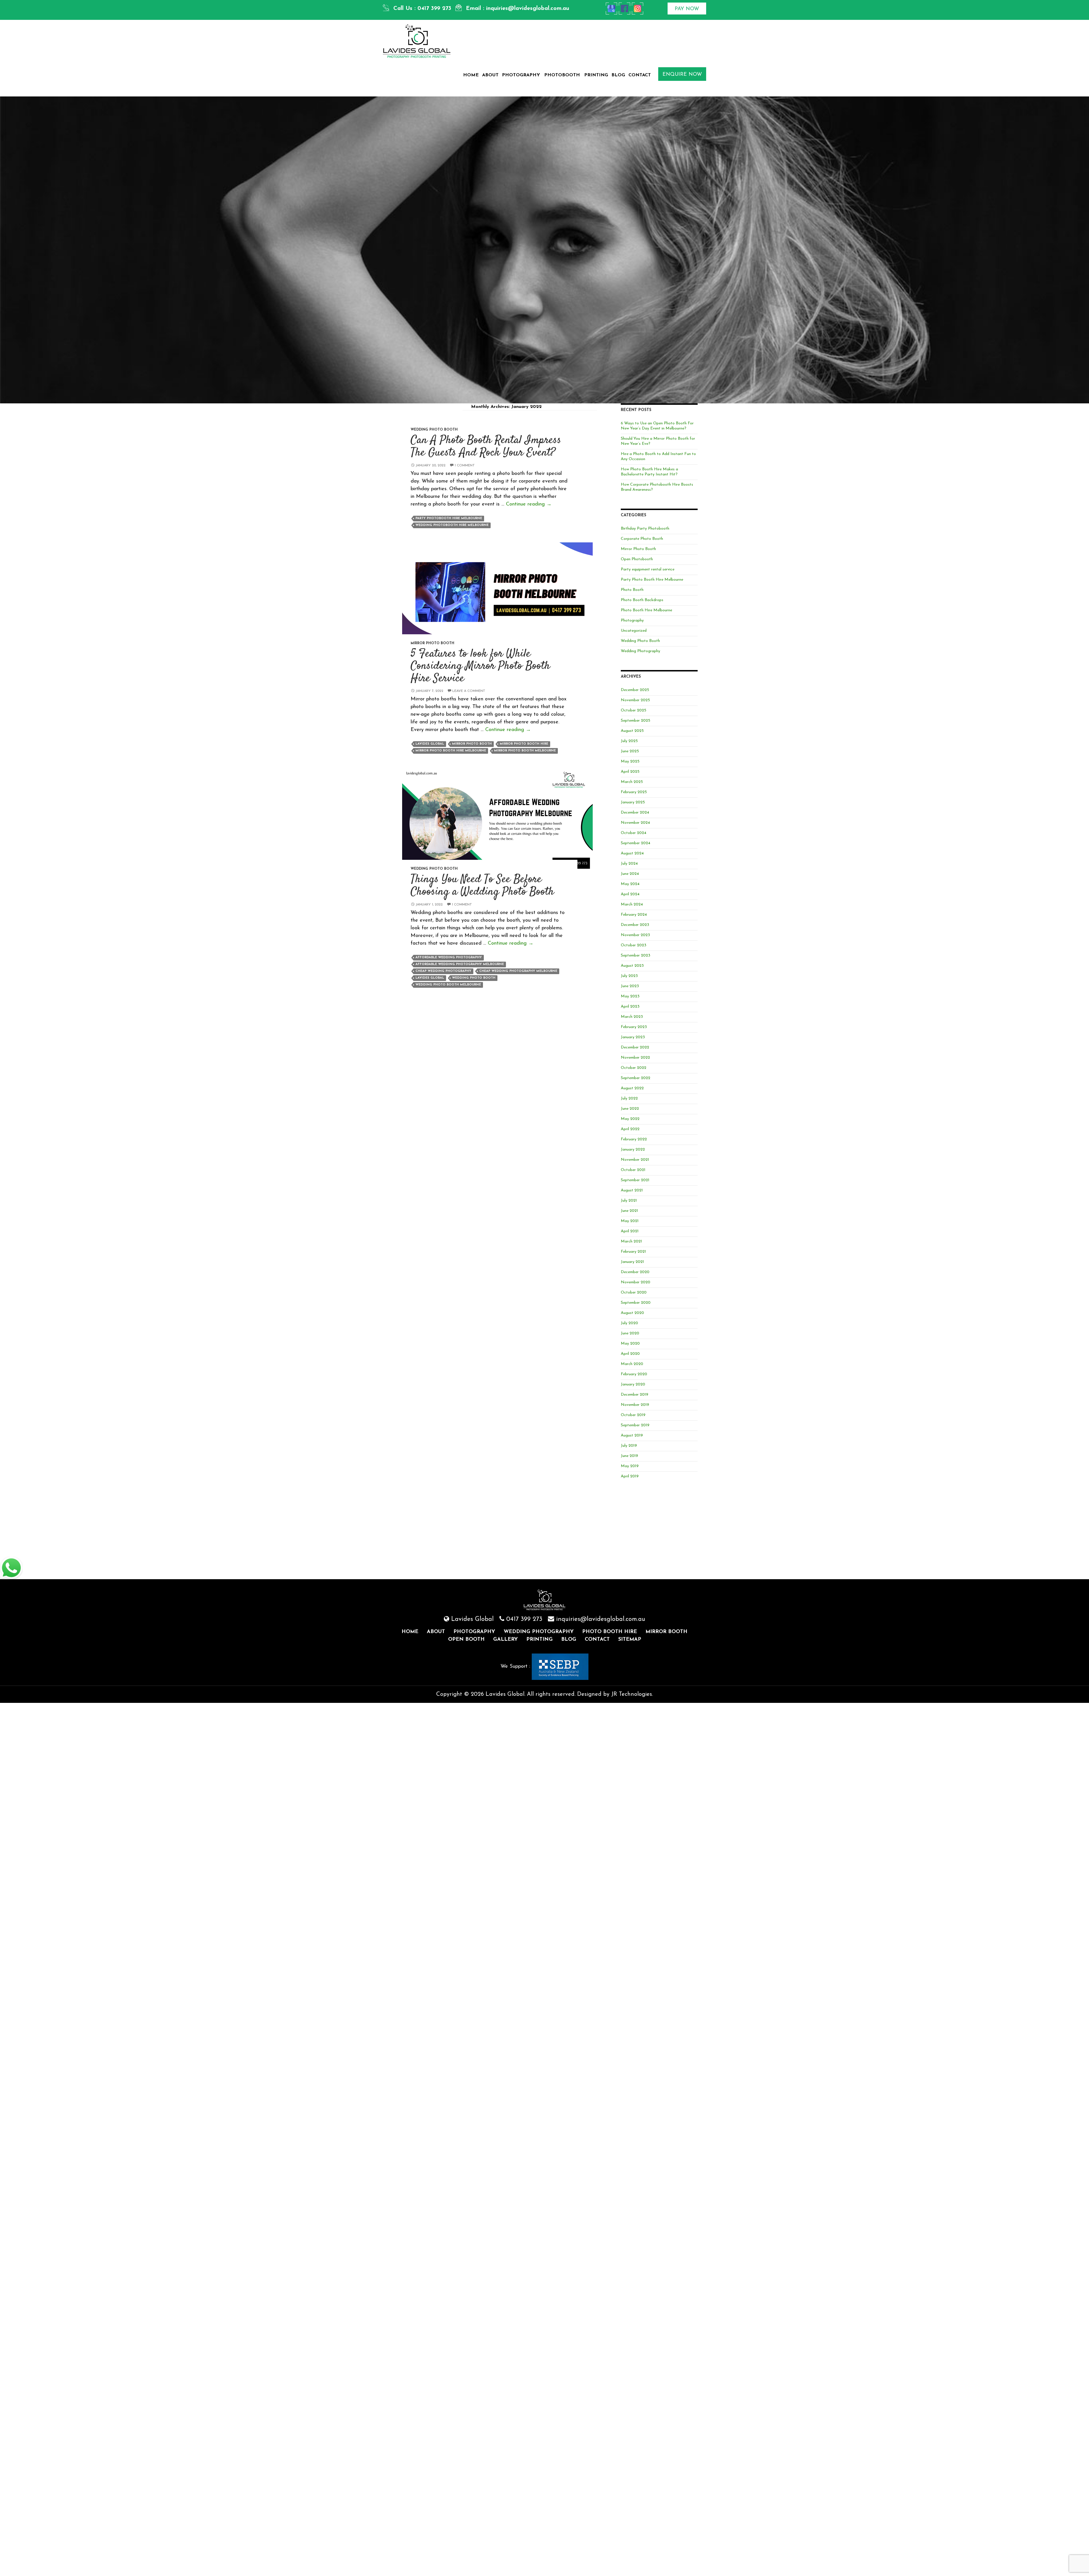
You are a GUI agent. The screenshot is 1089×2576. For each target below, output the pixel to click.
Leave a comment (469, 691)
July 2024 (629, 864)
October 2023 (634, 945)
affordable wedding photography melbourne (460, 964)
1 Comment (465, 466)
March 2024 (632, 904)
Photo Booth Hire (610, 1632)
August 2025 (632, 731)
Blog (618, 75)
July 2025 (629, 741)
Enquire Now (682, 75)
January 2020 (633, 1384)
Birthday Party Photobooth (645, 529)
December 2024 (635, 813)
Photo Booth (632, 590)
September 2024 (636, 843)
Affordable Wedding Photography (449, 958)
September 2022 (636, 1078)
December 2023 (635, 925)
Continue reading (529, 504)
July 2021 (629, 1201)
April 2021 (630, 1231)
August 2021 (632, 1190)
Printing (596, 75)
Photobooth (562, 75)
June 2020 (630, 1333)
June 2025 (630, 751)
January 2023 (633, 1037)
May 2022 (630, 1119)
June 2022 (630, 1109)
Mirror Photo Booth (432, 643)
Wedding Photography (640, 651)
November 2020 (636, 1282)
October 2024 (634, 833)
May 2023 (630, 996)
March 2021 (631, 1241)
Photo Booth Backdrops (642, 600)
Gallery (506, 1640)
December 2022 (635, 1047)
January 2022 (633, 1150)
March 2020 (632, 1364)
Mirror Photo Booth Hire (524, 744)
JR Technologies (632, 1694)
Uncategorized (634, 631)
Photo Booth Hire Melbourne (646, 610)
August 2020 (632, 1313)
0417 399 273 (434, 9)
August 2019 (632, 1436)
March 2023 (632, 1017)
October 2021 (633, 1170)
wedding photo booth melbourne (448, 985)
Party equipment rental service (648, 569)
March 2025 (632, 782)
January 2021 (632, 1262)
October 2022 (634, 1068)
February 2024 (634, 915)
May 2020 (630, 1344)
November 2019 (635, 1405)
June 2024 (630, 874)
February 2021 (633, 1252)
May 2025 (630, 762)
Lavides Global (430, 744)
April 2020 (630, 1354)
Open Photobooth (637, 559)
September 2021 (635, 1180)
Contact (640, 75)
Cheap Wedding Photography (443, 971)
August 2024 (632, 853)
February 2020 (634, 1374)
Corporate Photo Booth (642, 539)
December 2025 (635, 690)
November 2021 (635, 1160)
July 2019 (629, 1446)
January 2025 (633, 802)
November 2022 (635, 1058)
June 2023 (630, 986)
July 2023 (629, 976)
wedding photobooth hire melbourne (452, 525)
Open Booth (466, 1640)
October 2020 (634, 1293)
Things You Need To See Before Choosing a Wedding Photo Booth (482, 886)
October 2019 (633, 1415)
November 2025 (635, 700)
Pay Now (687, 9)
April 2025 (630, 772)
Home (471, 75)
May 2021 (630, 1221)
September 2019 (635, 1425)
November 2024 (635, 823)
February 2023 (634, 1027)
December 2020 (635, 1272)
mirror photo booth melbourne (525, 751)
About (490, 75)
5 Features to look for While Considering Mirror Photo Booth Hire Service (480, 666)
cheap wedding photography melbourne (518, 971)
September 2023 (636, 956)
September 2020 (636, 1303)
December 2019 (635, 1395)
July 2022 (629, 1099)
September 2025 (636, 721)
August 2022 (632, 1088)
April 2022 (630, 1129)
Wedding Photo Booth (434, 430)
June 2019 (629, 1456)
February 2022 (634, 1139)
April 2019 (630, 1476)
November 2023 (635, 935)
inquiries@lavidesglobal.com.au (528, 9)
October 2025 (634, 710)
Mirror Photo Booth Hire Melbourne (451, 751)
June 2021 (629, 1211)
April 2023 (630, 1007)
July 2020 (629, 1323)
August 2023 (632, 966)
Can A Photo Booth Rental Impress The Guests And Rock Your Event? (486, 447)
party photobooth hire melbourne (449, 518)
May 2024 (630, 884)
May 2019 (630, 1466)
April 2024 (630, 894)
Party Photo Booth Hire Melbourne (652, 580)
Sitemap (630, 1640)
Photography (521, 75)
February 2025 (634, 792)
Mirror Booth (666, 1632)
